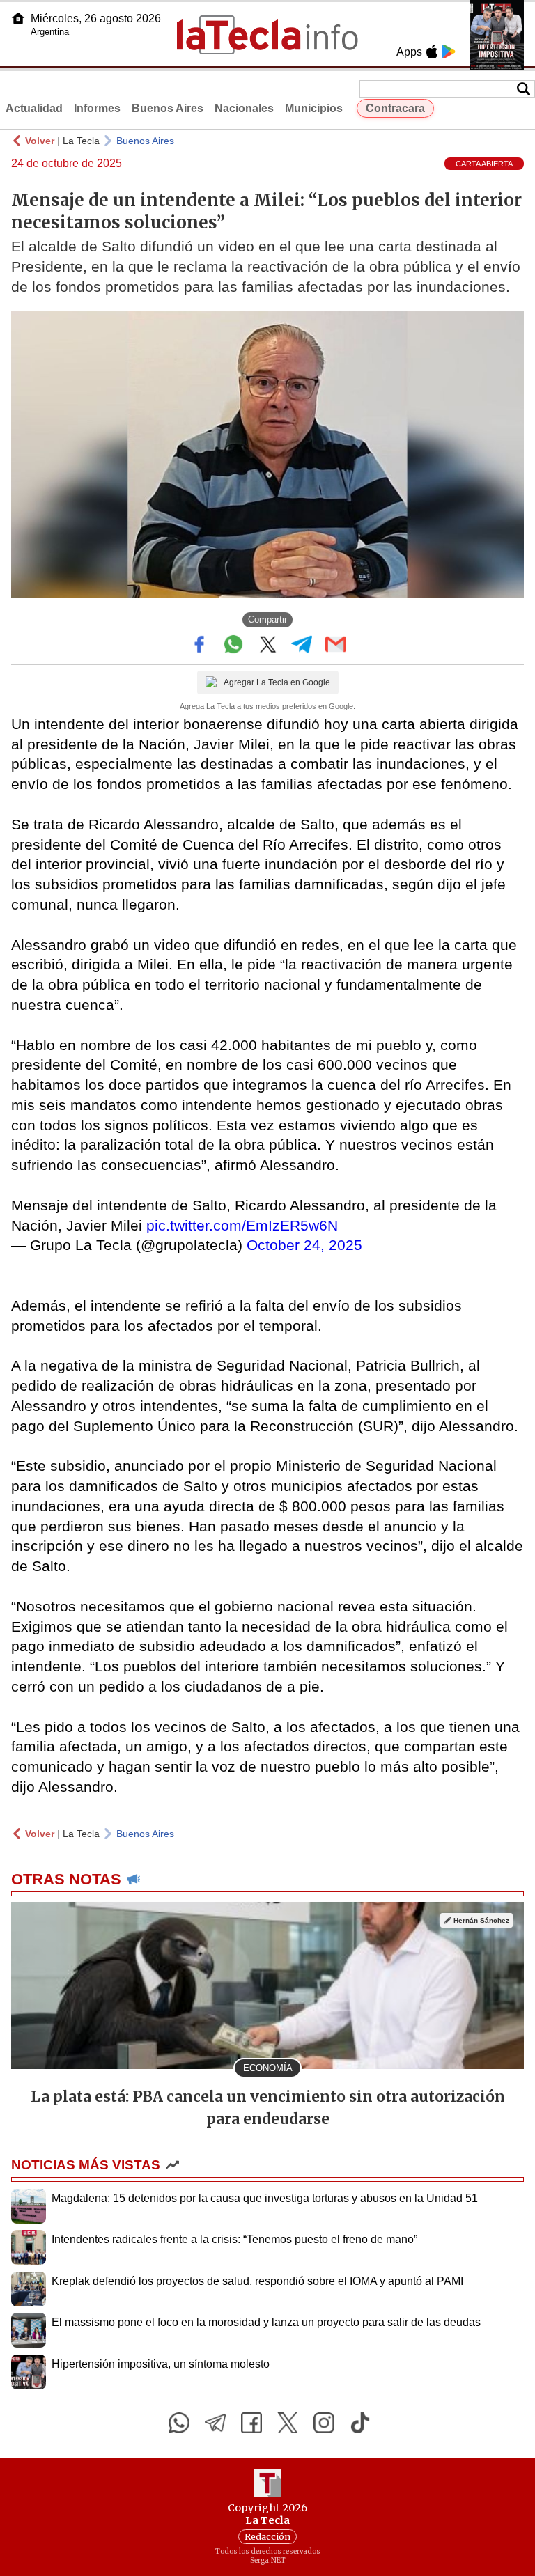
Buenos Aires (168, 108)
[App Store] (432, 52)
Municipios (314, 108)
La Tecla (81, 141)
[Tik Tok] (360, 2423)
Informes (97, 108)
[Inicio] (18, 18)
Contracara (395, 108)
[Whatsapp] (179, 2423)
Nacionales (244, 108)
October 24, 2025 (304, 1245)
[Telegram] (215, 2423)
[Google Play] (449, 52)
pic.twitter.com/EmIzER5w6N (242, 1225)
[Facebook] (251, 2423)
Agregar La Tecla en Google (277, 682)
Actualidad (34, 108)
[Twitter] (288, 2423)
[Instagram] (324, 2423)
